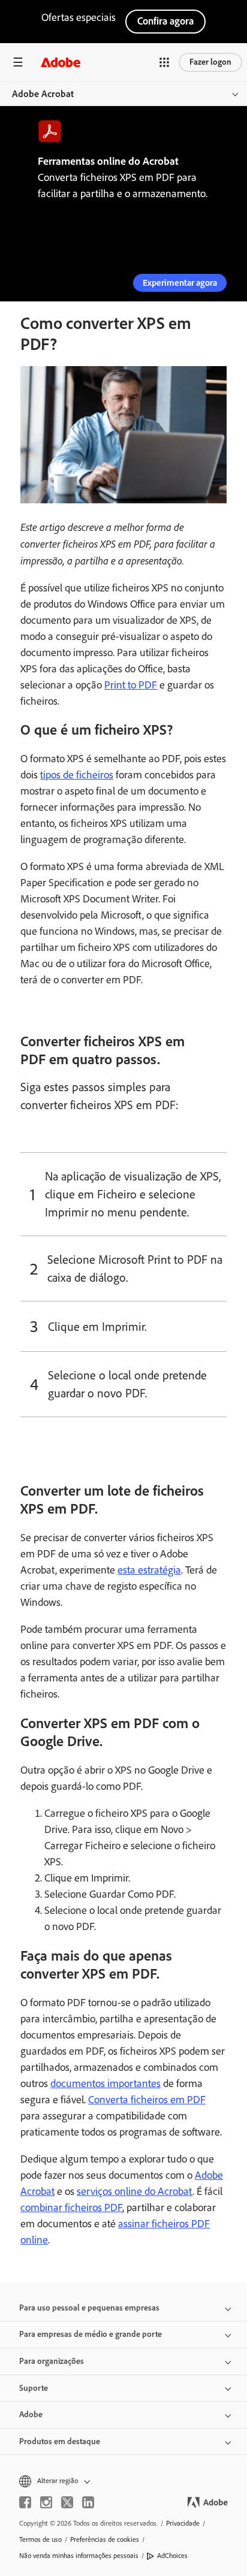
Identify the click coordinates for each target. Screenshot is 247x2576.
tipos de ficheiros (77, 775)
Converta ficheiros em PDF (147, 2100)
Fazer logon (210, 62)
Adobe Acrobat (43, 94)
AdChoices (172, 2556)
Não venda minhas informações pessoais (79, 2556)
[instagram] (46, 2502)
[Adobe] (61, 62)
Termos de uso (40, 2539)
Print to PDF (131, 685)
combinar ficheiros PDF (71, 2207)
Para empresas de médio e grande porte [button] (91, 2334)
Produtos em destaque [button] (60, 2441)
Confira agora (165, 21)
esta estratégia (149, 1570)
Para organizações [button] (52, 2361)
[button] (164, 62)
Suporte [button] (34, 2388)
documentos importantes (106, 2083)
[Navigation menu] (18, 62)
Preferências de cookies (105, 2539)
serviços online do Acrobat (135, 2191)
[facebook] (25, 2502)
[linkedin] (88, 2502)
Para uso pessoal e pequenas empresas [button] (89, 2308)
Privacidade (183, 2523)
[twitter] (67, 2502)
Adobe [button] (31, 2415)
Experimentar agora (180, 283)
